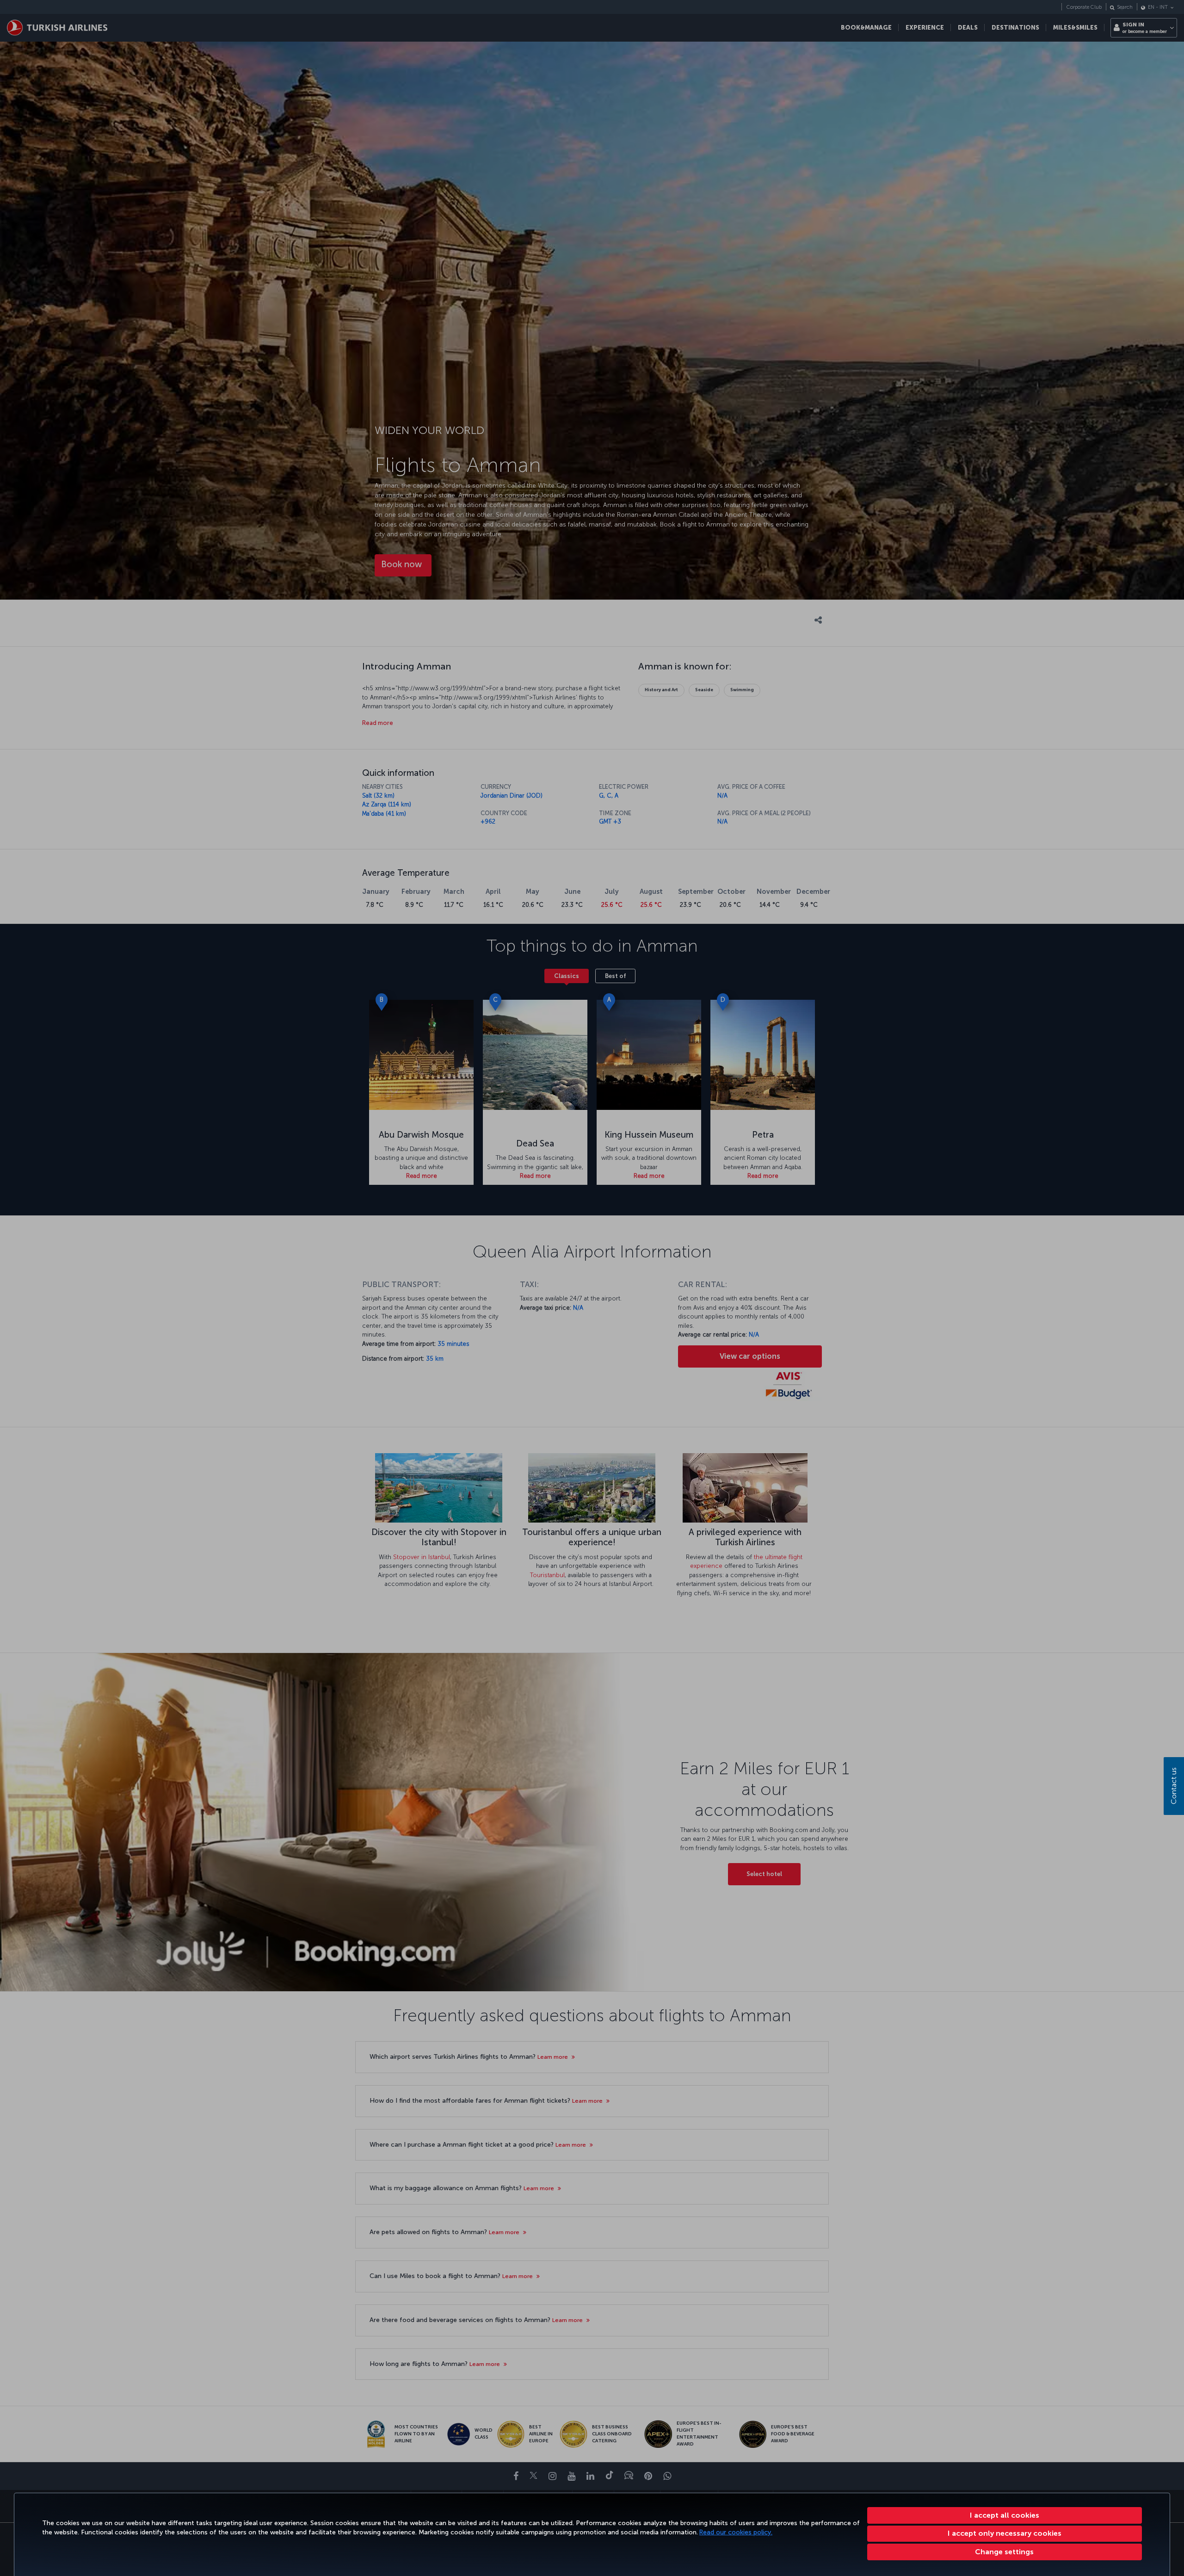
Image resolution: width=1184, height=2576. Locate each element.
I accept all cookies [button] (1005, 2515)
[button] (1005, 2552)
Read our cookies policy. (736, 2532)
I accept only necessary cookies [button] (1005, 2533)
